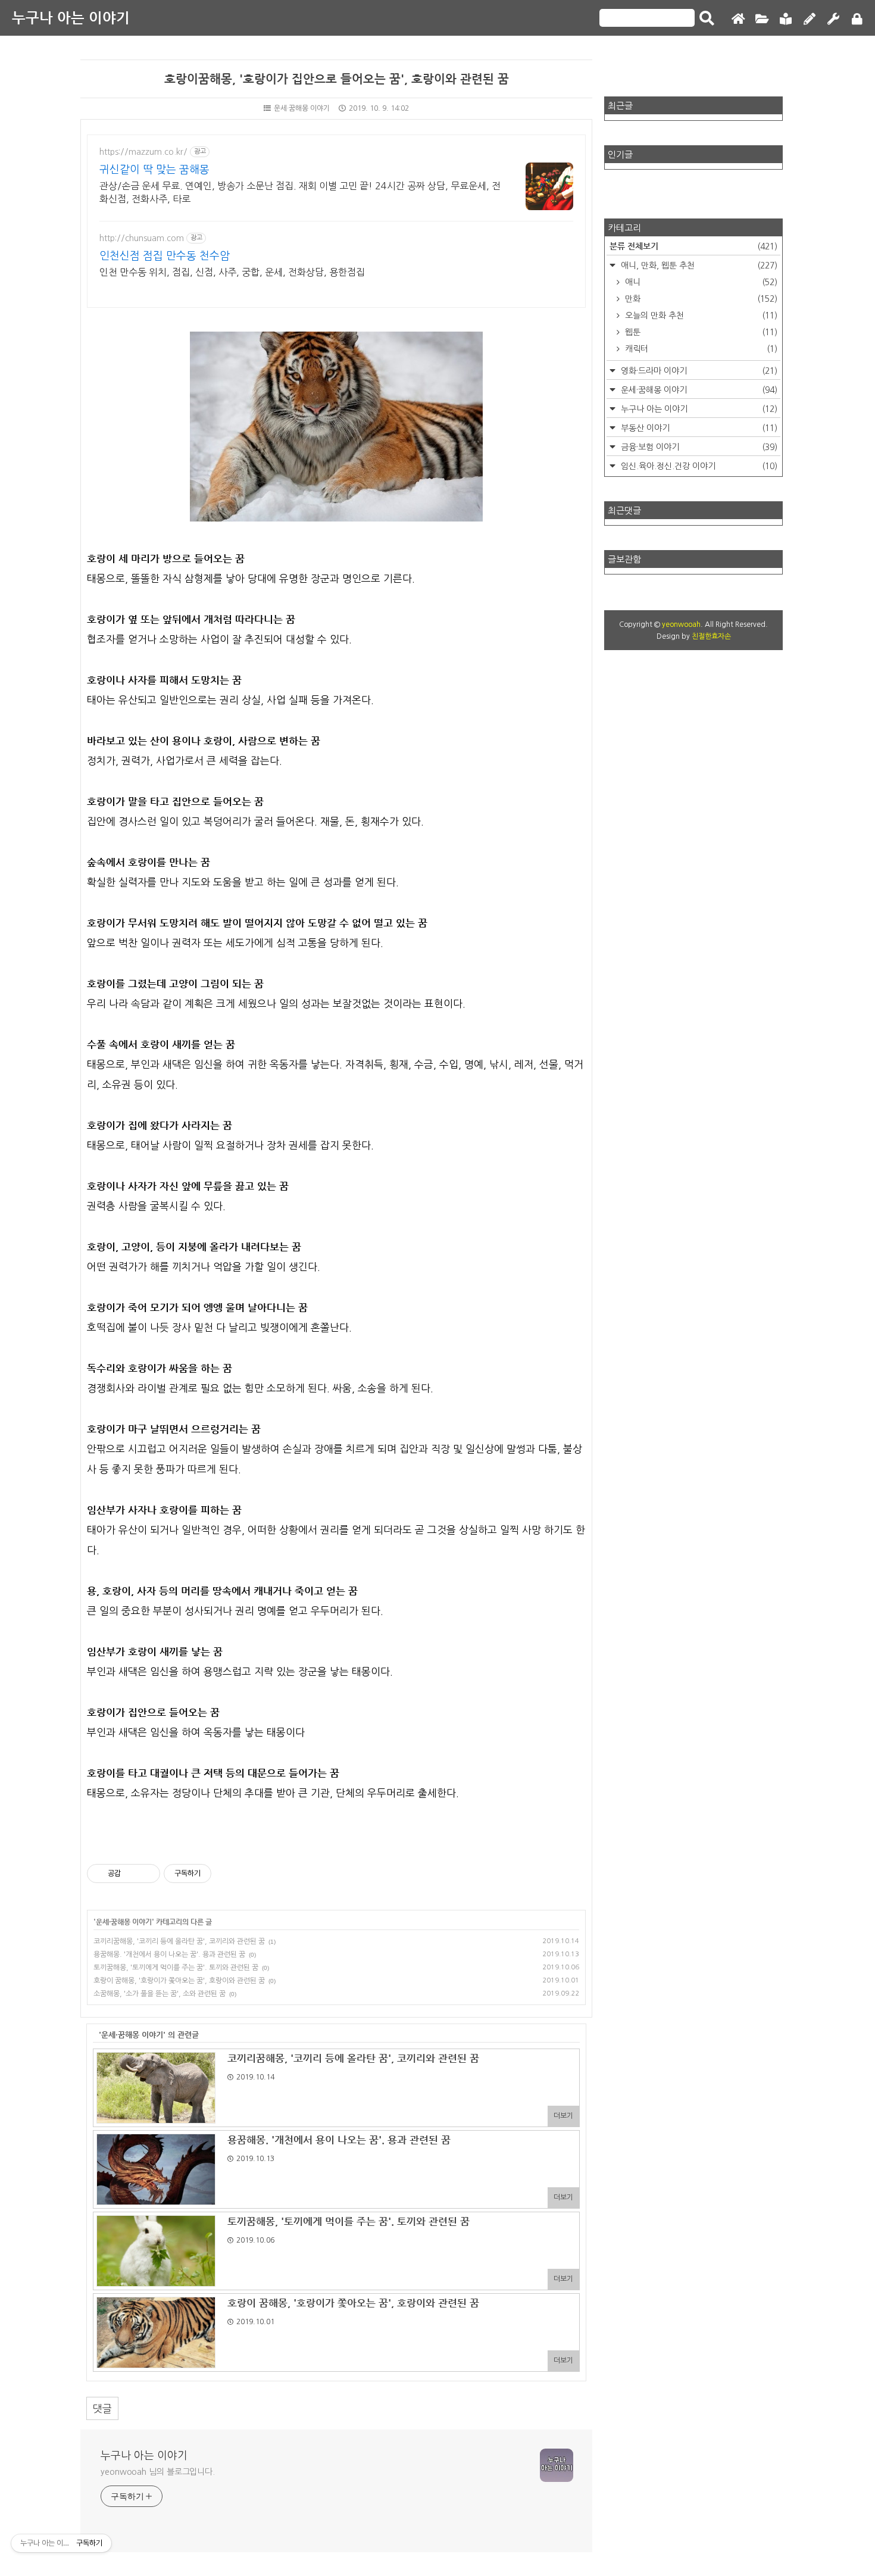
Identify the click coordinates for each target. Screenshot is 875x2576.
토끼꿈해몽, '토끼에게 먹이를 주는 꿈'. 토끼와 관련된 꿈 (176, 1968)
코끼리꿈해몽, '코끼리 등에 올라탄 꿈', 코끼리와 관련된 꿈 (179, 1941)
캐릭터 (700, 349)
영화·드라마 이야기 (698, 371)
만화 (700, 299)
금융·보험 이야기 (698, 447)
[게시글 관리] (147, 1874)
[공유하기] (132, 1874)
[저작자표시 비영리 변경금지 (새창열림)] (227, 1874)
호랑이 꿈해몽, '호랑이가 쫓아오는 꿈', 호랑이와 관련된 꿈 (179, 1981)
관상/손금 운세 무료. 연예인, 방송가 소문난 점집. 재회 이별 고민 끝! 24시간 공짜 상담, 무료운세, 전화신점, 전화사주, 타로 (300, 192)
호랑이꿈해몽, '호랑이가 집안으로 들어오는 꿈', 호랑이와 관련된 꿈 (337, 79)
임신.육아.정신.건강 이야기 (698, 466)
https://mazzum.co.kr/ (143, 152)
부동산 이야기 (698, 428)
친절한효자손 (711, 636)
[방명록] (786, 19)
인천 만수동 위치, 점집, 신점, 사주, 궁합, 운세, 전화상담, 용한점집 (232, 272)
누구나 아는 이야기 (71, 18)
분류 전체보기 (693, 246)
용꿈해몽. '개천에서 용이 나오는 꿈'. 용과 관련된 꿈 (169, 1954)
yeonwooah (681, 625)
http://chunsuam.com (142, 238)
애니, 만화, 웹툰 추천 (698, 266)
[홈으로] (738, 19)
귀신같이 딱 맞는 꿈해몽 (154, 170)
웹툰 (700, 332)
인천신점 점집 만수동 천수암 (165, 256)
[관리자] (833, 19)
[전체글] (762, 19)
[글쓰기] (810, 19)
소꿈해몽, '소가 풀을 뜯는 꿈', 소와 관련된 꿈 (160, 1994)
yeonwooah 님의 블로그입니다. (158, 2472)
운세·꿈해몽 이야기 (302, 108)
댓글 (102, 2408)
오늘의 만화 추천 (700, 316)
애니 (700, 282)
